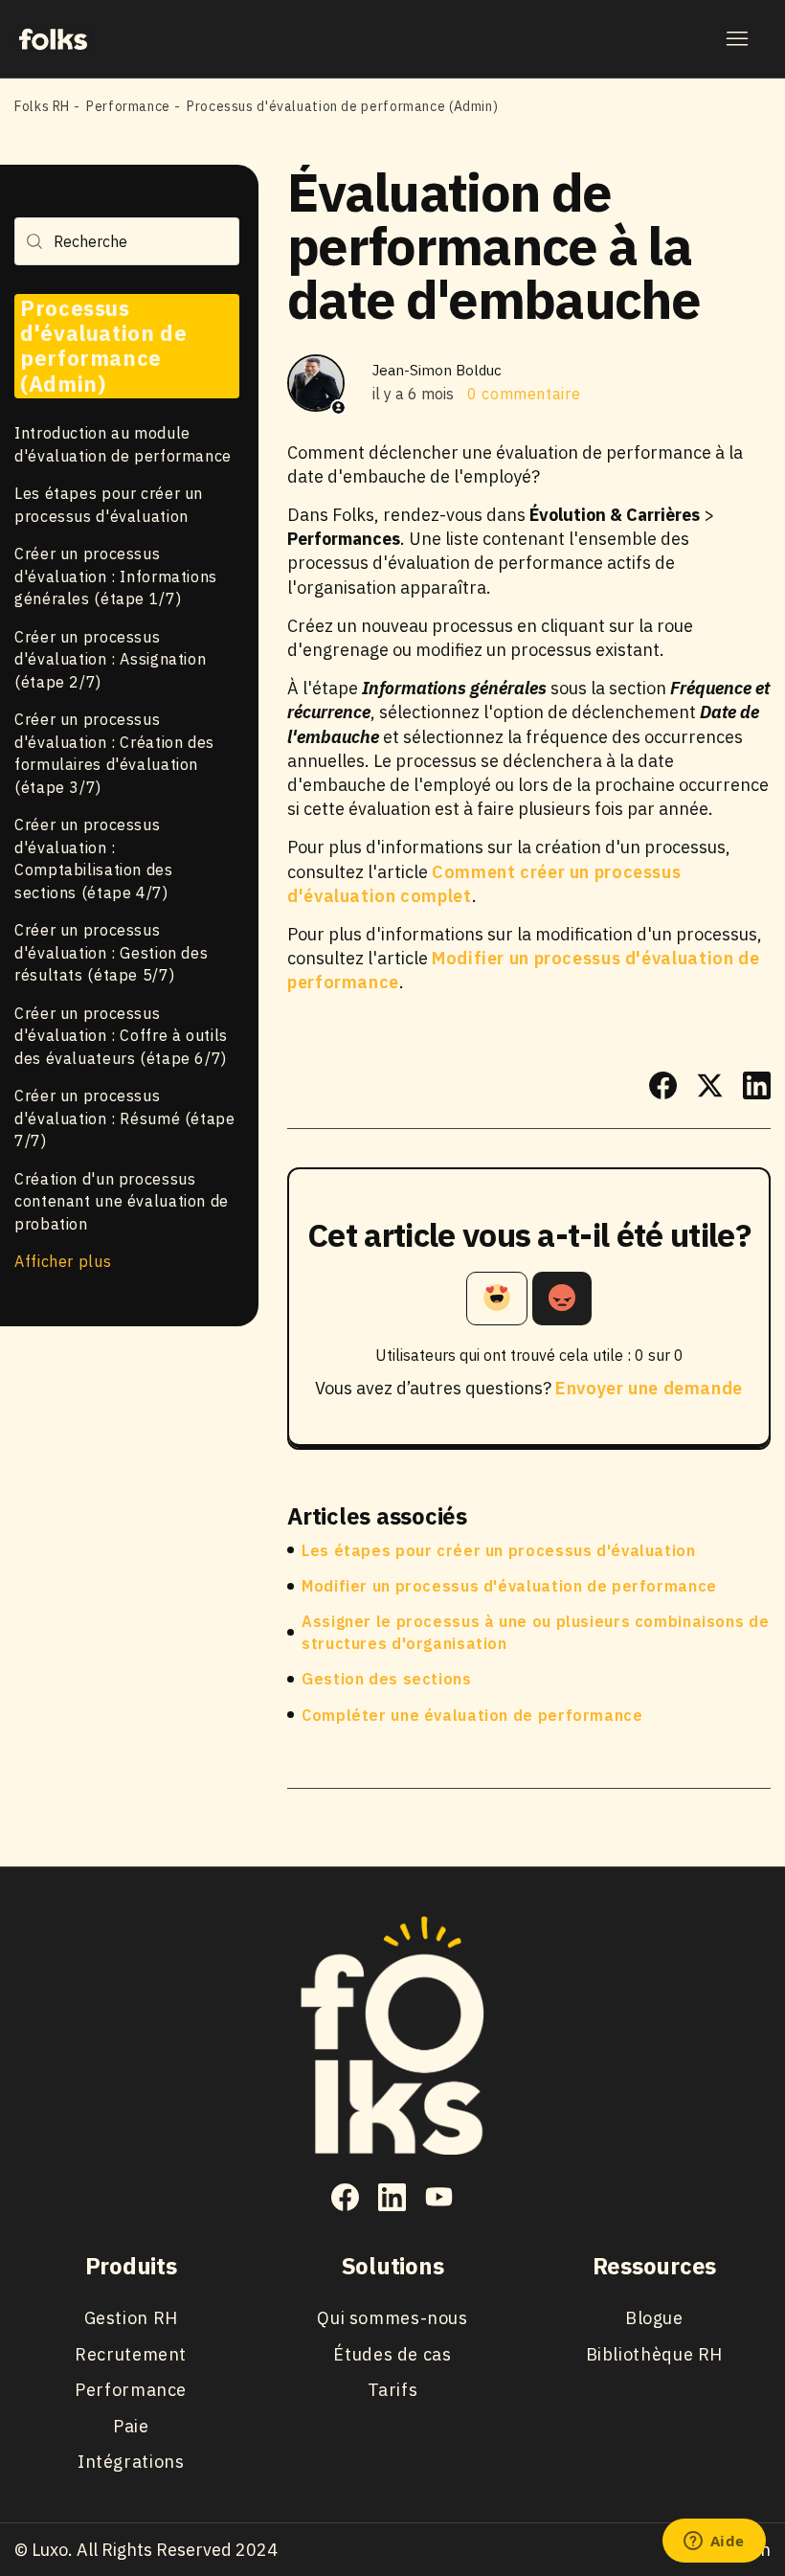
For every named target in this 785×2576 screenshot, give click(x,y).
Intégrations (131, 2462)
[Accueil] (53, 38)
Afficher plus (63, 1261)
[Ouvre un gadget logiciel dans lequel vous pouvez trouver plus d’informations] (714, 2542)
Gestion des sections (387, 1679)
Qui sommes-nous (392, 2318)
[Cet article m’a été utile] (497, 1299)
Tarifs (393, 2390)
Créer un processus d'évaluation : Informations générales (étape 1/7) (116, 576)
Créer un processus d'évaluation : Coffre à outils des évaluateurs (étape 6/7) (121, 1036)
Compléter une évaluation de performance (472, 1715)
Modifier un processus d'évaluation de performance (509, 1586)
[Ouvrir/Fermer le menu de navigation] (737, 39)
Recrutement (131, 2354)
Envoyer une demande (649, 1388)
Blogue (654, 2318)
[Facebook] (663, 1085)
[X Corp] (710, 1085)
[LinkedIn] (757, 1085)
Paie (131, 2426)
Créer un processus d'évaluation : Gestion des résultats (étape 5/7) (111, 952)
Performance (128, 106)
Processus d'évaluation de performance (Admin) (342, 106)
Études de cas (392, 2354)
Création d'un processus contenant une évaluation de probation (122, 1201)
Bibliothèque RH (654, 2354)
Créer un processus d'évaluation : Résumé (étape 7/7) (125, 1118)
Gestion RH (131, 2318)
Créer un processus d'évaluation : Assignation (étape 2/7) (110, 659)
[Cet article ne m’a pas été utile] (562, 1299)
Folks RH (42, 106)
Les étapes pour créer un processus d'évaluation (499, 1550)
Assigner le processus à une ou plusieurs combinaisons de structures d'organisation (535, 1632)
